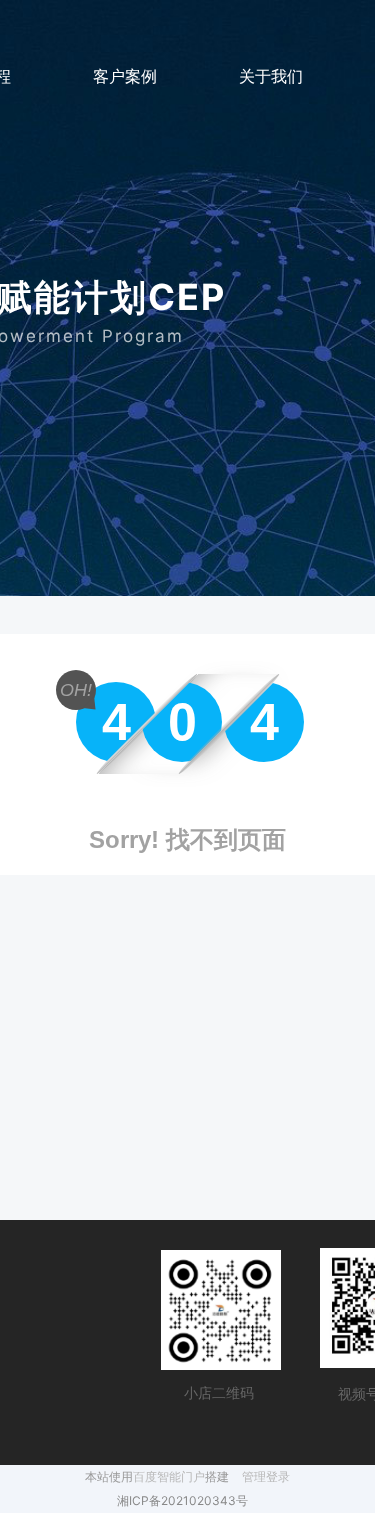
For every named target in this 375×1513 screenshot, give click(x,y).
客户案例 (125, 76)
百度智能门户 (169, 1476)
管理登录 (266, 1476)
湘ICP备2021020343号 (182, 1500)
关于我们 (271, 76)
